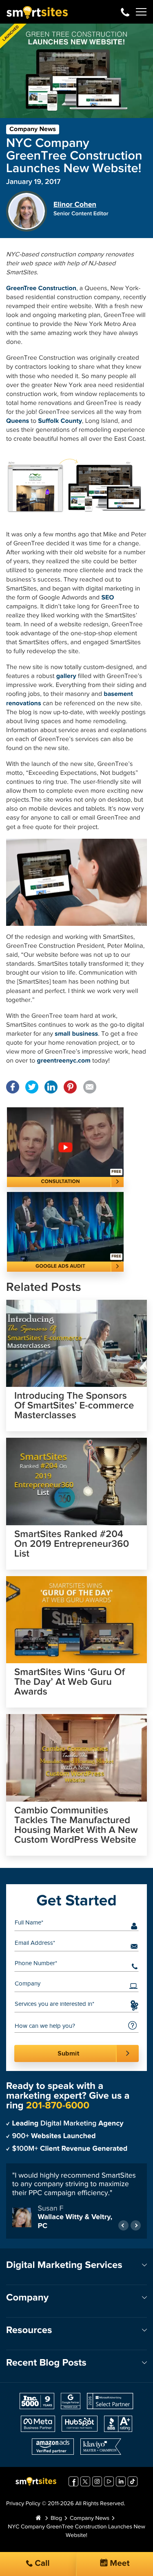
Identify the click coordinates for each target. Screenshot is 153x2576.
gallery (66, 676)
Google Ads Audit (60, 1266)
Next (136, 2221)
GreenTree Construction (41, 289)
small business (76, 1034)
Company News (33, 129)
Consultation (61, 1182)
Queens (18, 421)
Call (41, 2564)
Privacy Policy (23, 2499)
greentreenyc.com (65, 1061)
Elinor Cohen (75, 205)
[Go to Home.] (38, 2514)
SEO (108, 598)
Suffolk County (60, 421)
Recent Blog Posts (46, 2358)
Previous (123, 2221)
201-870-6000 (125, 12)
